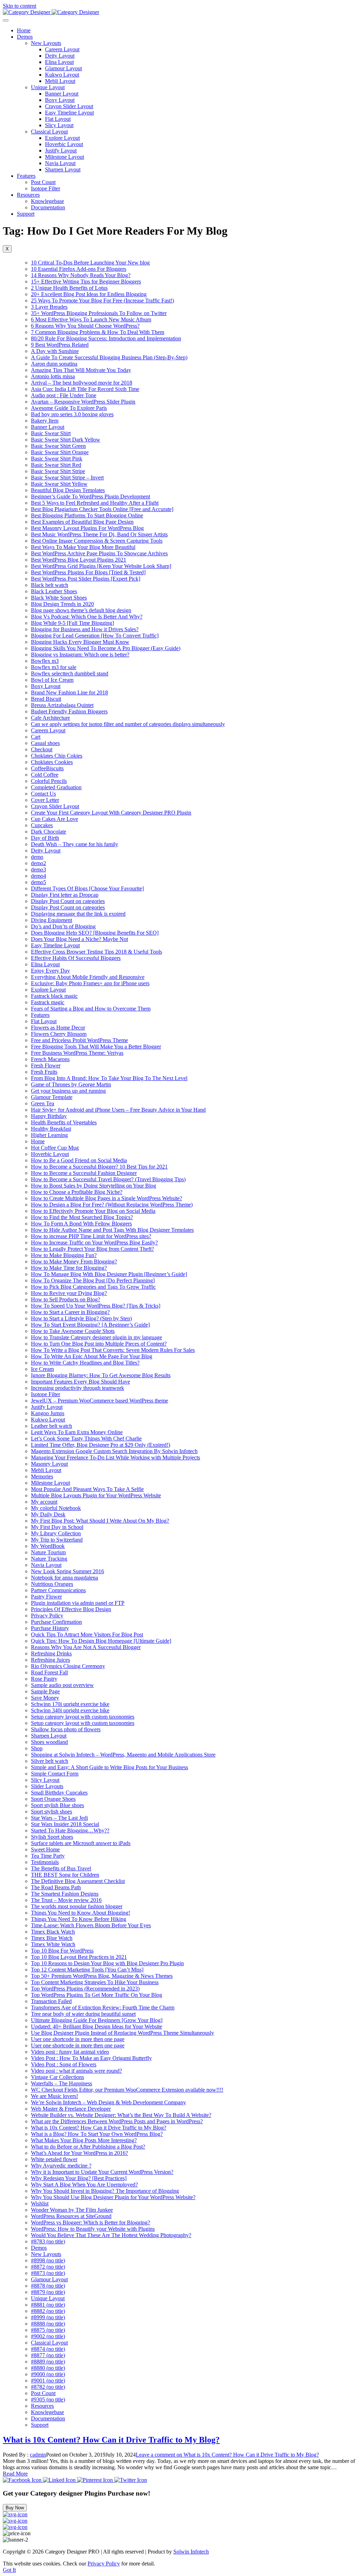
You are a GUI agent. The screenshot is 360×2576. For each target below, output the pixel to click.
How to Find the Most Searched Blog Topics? (82, 1217)
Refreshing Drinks (51, 1653)
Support (26, 214)
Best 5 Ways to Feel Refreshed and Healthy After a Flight (95, 503)
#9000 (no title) (48, 2374)
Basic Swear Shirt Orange (60, 452)
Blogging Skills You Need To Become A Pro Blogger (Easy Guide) (106, 648)
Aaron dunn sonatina (54, 364)
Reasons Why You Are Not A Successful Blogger (86, 1647)
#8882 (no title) (48, 2311)
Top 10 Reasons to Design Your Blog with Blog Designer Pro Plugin (107, 1963)
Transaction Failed (51, 2001)
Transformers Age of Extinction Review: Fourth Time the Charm (103, 2008)
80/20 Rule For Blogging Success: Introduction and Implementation (106, 338)
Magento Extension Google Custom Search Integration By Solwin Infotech (114, 1451)
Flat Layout (58, 119)
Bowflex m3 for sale (54, 667)
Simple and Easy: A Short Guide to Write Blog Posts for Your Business (110, 1767)
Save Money (45, 1698)
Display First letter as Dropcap (65, 895)
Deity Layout (60, 56)
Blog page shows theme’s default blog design (81, 610)
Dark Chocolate (49, 832)
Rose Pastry (44, 1679)
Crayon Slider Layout (69, 106)
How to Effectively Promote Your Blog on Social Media (93, 1211)
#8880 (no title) (48, 2368)
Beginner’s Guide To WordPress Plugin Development (91, 496)
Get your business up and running (68, 1091)
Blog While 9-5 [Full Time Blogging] (72, 623)
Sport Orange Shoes (53, 1799)
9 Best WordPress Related (60, 345)
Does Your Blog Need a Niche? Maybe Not (79, 939)
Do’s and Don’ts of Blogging (63, 926)
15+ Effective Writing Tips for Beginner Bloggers (86, 282)
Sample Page (45, 1691)
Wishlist (40, 2204)
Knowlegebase (47, 201)
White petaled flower (54, 2159)
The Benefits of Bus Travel (61, 1868)
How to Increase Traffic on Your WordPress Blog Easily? (94, 1243)
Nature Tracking (49, 1559)
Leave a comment (227, 2455)
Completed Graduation (56, 787)
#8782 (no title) (48, 2387)
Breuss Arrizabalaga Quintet (62, 705)
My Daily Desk (48, 1514)
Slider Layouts (47, 1786)
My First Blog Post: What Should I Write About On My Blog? (100, 1521)
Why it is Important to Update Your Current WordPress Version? (102, 2172)
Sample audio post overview (62, 1685)
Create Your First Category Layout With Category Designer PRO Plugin (111, 813)
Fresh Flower (46, 1065)
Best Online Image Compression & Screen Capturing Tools (97, 541)
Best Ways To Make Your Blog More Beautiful (83, 547)
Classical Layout (49, 132)
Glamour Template (52, 1097)
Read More (15, 2474)
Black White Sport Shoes (59, 598)
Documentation (48, 207)
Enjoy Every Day (50, 971)
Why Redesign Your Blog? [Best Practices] (79, 2178)
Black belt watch (50, 585)
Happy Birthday (49, 1116)
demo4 (38, 876)
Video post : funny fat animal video (70, 2052)
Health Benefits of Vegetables (64, 1122)
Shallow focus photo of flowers (66, 1729)
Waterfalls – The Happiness (62, 2083)
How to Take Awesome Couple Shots (73, 1331)
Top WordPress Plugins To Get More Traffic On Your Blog (97, 1995)
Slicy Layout (59, 125)
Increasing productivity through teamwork (78, 1388)
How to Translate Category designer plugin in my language (97, 1337)
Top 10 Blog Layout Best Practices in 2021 (79, 1957)
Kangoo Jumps (48, 1413)
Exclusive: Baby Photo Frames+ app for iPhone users (90, 983)
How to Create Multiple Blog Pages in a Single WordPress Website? (107, 1198)
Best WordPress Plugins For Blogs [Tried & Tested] (88, 572)
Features (26, 176)
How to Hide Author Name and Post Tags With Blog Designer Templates (112, 1230)
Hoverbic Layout (64, 144)
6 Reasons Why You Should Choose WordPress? (85, 326)
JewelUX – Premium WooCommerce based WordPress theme (99, 1401)
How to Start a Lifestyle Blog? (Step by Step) (81, 1318)
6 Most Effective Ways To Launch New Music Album (91, 319)
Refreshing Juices (50, 1660)
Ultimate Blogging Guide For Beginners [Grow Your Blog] (97, 2020)
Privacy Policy (47, 1616)
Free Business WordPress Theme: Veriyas (77, 1053)
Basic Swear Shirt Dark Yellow (66, 440)
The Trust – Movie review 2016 (66, 1900)
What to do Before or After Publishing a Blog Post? (88, 2147)
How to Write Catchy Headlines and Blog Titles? (85, 1363)
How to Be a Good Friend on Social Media (79, 1160)
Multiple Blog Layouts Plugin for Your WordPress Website (96, 1495)
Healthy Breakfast (51, 1129)
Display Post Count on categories (68, 901)
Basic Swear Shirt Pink (57, 459)
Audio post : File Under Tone (64, 395)
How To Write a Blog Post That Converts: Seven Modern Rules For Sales (113, 1350)
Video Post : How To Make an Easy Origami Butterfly (91, 2058)
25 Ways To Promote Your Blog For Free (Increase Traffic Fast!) (102, 300)
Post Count (43, 182)
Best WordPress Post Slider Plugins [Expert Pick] (86, 579)
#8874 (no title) (48, 2349)
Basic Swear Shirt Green (58, 446)
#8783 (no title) (48, 2241)
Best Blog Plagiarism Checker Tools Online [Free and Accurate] (102, 509)
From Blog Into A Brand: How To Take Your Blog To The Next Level (109, 1078)
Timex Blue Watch (52, 1938)
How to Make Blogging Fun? (64, 1255)
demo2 (38, 863)
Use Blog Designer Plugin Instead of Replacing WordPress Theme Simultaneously (123, 2033)
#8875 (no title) (48, 2330)
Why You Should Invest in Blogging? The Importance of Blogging (105, 2191)
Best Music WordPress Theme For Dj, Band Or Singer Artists (99, 534)
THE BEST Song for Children (65, 1875)
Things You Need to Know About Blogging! (81, 1913)
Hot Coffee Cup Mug (55, 1148)
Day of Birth (45, 838)
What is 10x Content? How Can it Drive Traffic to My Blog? (99, 2128)
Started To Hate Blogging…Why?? (70, 1830)
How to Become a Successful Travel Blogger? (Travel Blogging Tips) (108, 1179)
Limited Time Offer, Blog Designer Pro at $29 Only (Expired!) (101, 1445)
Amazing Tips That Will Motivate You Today (81, 370)
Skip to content (20, 6)
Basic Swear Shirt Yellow (59, 484)
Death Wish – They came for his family (75, 844)
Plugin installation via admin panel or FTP (78, 1603)
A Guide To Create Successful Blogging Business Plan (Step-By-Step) (109, 357)
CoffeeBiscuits (47, 768)
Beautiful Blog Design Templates (68, 490)
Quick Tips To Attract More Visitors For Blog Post (87, 1634)
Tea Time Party (48, 1856)
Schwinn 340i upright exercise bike (70, 1710)
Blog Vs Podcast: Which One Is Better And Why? (87, 617)
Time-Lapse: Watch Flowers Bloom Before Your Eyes (91, 1925)
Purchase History (50, 1628)
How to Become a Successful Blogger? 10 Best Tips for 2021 (99, 1167)
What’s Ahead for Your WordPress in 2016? (79, 2153)
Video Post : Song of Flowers (64, 2064)
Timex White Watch (53, 1944)
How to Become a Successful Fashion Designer (84, 1173)
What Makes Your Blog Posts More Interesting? (84, 2140)
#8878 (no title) (48, 2286)
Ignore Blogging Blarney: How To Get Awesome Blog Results (101, 1375)
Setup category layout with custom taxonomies (83, 1717)
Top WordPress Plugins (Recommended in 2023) (85, 1989)
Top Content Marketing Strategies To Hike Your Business (95, 1982)
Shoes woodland (49, 1742)
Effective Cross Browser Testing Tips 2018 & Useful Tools (97, 952)
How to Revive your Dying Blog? (69, 1293)
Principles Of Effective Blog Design (71, 1609)
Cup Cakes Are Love (54, 819)
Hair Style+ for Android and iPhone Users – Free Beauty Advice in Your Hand (118, 1110)
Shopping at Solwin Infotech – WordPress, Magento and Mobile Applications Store (123, 1755)
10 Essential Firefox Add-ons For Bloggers (79, 269)
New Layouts (46, 43)
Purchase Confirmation (56, 1622)
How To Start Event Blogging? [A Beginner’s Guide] (90, 1325)
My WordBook (48, 1546)
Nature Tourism (48, 1552)
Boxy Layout (60, 100)
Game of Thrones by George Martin (71, 1084)
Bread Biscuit (46, 699)
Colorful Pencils (49, 781)
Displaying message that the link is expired (78, 914)
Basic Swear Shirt (51, 433)
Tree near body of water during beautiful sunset (83, 2014)
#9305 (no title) (48, 2400)
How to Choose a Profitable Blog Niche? (77, 1192)
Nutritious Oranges (52, 1584)
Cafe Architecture (50, 718)
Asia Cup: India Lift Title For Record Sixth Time (85, 389)
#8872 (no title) (48, 2267)
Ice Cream (42, 1369)
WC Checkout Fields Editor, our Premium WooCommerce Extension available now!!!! (127, 2090)
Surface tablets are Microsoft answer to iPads (81, 1843)
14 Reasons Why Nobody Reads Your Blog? (81, 275)
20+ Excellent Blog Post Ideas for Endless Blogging (89, 294)
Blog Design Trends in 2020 (62, 604)
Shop (37, 1748)
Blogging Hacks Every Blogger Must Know (80, 642)
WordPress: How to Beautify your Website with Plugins (93, 2229)
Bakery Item (45, 421)
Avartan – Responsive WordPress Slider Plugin (83, 402)
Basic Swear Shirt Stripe (58, 471)
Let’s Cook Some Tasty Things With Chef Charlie (86, 1439)
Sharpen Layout (63, 169)
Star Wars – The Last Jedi (59, 1818)
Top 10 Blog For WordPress (62, 1951)
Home (24, 30)
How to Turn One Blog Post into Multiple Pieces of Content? (99, 1344)
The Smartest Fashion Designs (65, 1894)
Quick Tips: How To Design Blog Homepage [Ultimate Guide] (101, 1641)
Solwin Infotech (191, 2552)
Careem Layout (62, 49)
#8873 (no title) (48, 2273)
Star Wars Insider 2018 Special (65, 1824)
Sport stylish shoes (52, 1812)
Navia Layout (60, 163)
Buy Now (15, 2508)
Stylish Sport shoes (52, 1837)
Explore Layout (62, 138)
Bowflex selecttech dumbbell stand (70, 674)
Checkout (42, 749)
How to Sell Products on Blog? (66, 1299)
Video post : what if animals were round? (76, 2071)
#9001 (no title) (48, 2381)
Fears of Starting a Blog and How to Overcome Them (91, 1009)
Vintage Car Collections (57, 2077)
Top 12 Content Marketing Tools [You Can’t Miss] (87, 1970)
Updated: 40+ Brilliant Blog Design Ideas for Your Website (97, 2026)
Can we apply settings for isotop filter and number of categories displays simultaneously (128, 724)
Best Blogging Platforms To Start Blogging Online (87, 515)
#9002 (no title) (48, 2336)
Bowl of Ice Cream (52, 680)
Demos (25, 37)
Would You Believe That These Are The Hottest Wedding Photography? (111, 2235)
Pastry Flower (46, 1597)
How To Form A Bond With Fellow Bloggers (81, 1224)
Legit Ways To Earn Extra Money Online (77, 1432)
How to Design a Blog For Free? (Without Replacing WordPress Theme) (112, 1205)
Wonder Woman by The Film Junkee (72, 2210)
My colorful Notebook (56, 1508)
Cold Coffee (45, 775)
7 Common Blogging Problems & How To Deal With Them (98, 332)
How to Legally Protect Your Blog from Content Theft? (92, 1249)
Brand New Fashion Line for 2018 (69, 692)
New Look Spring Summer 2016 (67, 1571)
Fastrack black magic (54, 996)
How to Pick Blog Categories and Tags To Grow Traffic (93, 1287)
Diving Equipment (52, 920)
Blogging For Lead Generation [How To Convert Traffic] (95, 636)
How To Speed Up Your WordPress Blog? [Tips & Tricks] (96, 1306)
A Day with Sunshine (55, 351)
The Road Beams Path (56, 1887)
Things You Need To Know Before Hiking (79, 1919)
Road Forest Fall (49, 1672)
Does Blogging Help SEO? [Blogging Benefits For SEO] (95, 933)
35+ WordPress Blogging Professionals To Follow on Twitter (99, 313)
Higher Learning (49, 1135)
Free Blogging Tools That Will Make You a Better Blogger (96, 1047)
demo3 (38, 869)
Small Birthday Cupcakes (59, 1793)
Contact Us (43, 794)
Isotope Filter (46, 188)
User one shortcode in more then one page (78, 2039)
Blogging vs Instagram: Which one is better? (80, 655)
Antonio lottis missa (53, 376)
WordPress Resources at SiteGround (71, 2216)
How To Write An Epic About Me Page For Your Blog (92, 1356)
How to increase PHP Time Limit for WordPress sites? (91, 1236)
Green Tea (43, 1103)
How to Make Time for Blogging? (69, 1268)
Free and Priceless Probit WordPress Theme (79, 1040)
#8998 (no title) (48, 2260)
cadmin (38, 2455)
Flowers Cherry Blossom (59, 1034)
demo (37, 857)
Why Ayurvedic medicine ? (61, 2166)
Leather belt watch (52, 1426)
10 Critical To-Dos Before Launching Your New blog (90, 263)
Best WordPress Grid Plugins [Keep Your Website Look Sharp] (101, 566)
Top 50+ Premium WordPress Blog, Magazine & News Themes (102, 1976)
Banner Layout (62, 94)
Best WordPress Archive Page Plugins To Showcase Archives (99, 553)
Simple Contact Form (55, 1774)
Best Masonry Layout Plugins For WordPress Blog (87, 528)
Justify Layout (61, 151)
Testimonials (45, 1862)
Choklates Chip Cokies (57, 756)
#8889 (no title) (48, 2362)
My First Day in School (57, 1527)
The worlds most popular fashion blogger (77, 1906)
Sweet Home (45, 1849)
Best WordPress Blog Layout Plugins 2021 (79, 560)
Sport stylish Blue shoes (57, 1805)
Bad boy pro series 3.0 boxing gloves (72, 414)
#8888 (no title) (48, 2324)
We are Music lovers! (54, 2096)
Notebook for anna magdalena (65, 1578)
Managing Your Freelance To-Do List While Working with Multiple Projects (115, 1457)
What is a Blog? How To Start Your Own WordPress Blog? (97, 2134)
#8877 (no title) (48, 2355)
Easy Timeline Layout (69, 113)
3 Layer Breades (49, 307)
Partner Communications (58, 1590)
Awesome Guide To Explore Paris (69, 408)
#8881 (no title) (48, 2305)
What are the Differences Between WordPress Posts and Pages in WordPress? (117, 2121)
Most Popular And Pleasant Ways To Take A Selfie (87, 1489)
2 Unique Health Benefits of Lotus (69, 288)
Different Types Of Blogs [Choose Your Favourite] (87, 888)
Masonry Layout (49, 1464)
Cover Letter (45, 800)
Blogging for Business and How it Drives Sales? (85, 629)
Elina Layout (59, 62)
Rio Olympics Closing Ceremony (68, 1666)
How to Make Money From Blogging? (74, 1261)
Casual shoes (45, 743)
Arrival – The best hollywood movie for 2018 (82, 383)
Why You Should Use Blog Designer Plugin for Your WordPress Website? (113, 2197)
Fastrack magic (48, 1002)
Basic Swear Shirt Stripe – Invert (67, 478)
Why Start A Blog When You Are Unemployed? (84, 2185)
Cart (36, 737)
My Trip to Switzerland (57, 1540)
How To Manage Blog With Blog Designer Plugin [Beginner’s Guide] (109, 1274)
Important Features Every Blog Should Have (81, 1382)
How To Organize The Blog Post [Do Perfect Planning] (93, 1280)
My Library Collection (56, 1533)
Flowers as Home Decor (58, 1028)
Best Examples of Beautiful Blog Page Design (82, 522)
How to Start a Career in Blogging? (70, 1312)
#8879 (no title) (48, 2292)
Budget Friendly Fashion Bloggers (69, 711)
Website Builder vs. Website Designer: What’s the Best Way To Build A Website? (121, 2115)
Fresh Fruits (44, 1072)
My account (44, 1502)
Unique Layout (48, 87)
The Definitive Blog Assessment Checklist (78, 1881)
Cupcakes (42, 825)
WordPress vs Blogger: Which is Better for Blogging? (91, 2222)
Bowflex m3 (45, 661)
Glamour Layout (63, 68)
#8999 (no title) (48, 2317)
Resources (28, 195)
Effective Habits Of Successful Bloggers (76, 958)
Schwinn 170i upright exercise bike (70, 1704)
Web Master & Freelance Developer (71, 2109)
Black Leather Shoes (54, 591)
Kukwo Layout (62, 75)
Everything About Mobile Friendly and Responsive (88, 977)
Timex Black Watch (53, 1932)
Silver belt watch (50, 1761)
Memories (42, 1476)
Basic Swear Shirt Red (56, 465)
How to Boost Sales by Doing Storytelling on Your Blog (94, 1186)
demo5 (38, 882)
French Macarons (50, 1059)
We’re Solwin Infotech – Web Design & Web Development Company (108, 2102)
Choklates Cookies (52, 762)
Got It (9, 2570)
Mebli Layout (60, 81)
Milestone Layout (65, 157)
